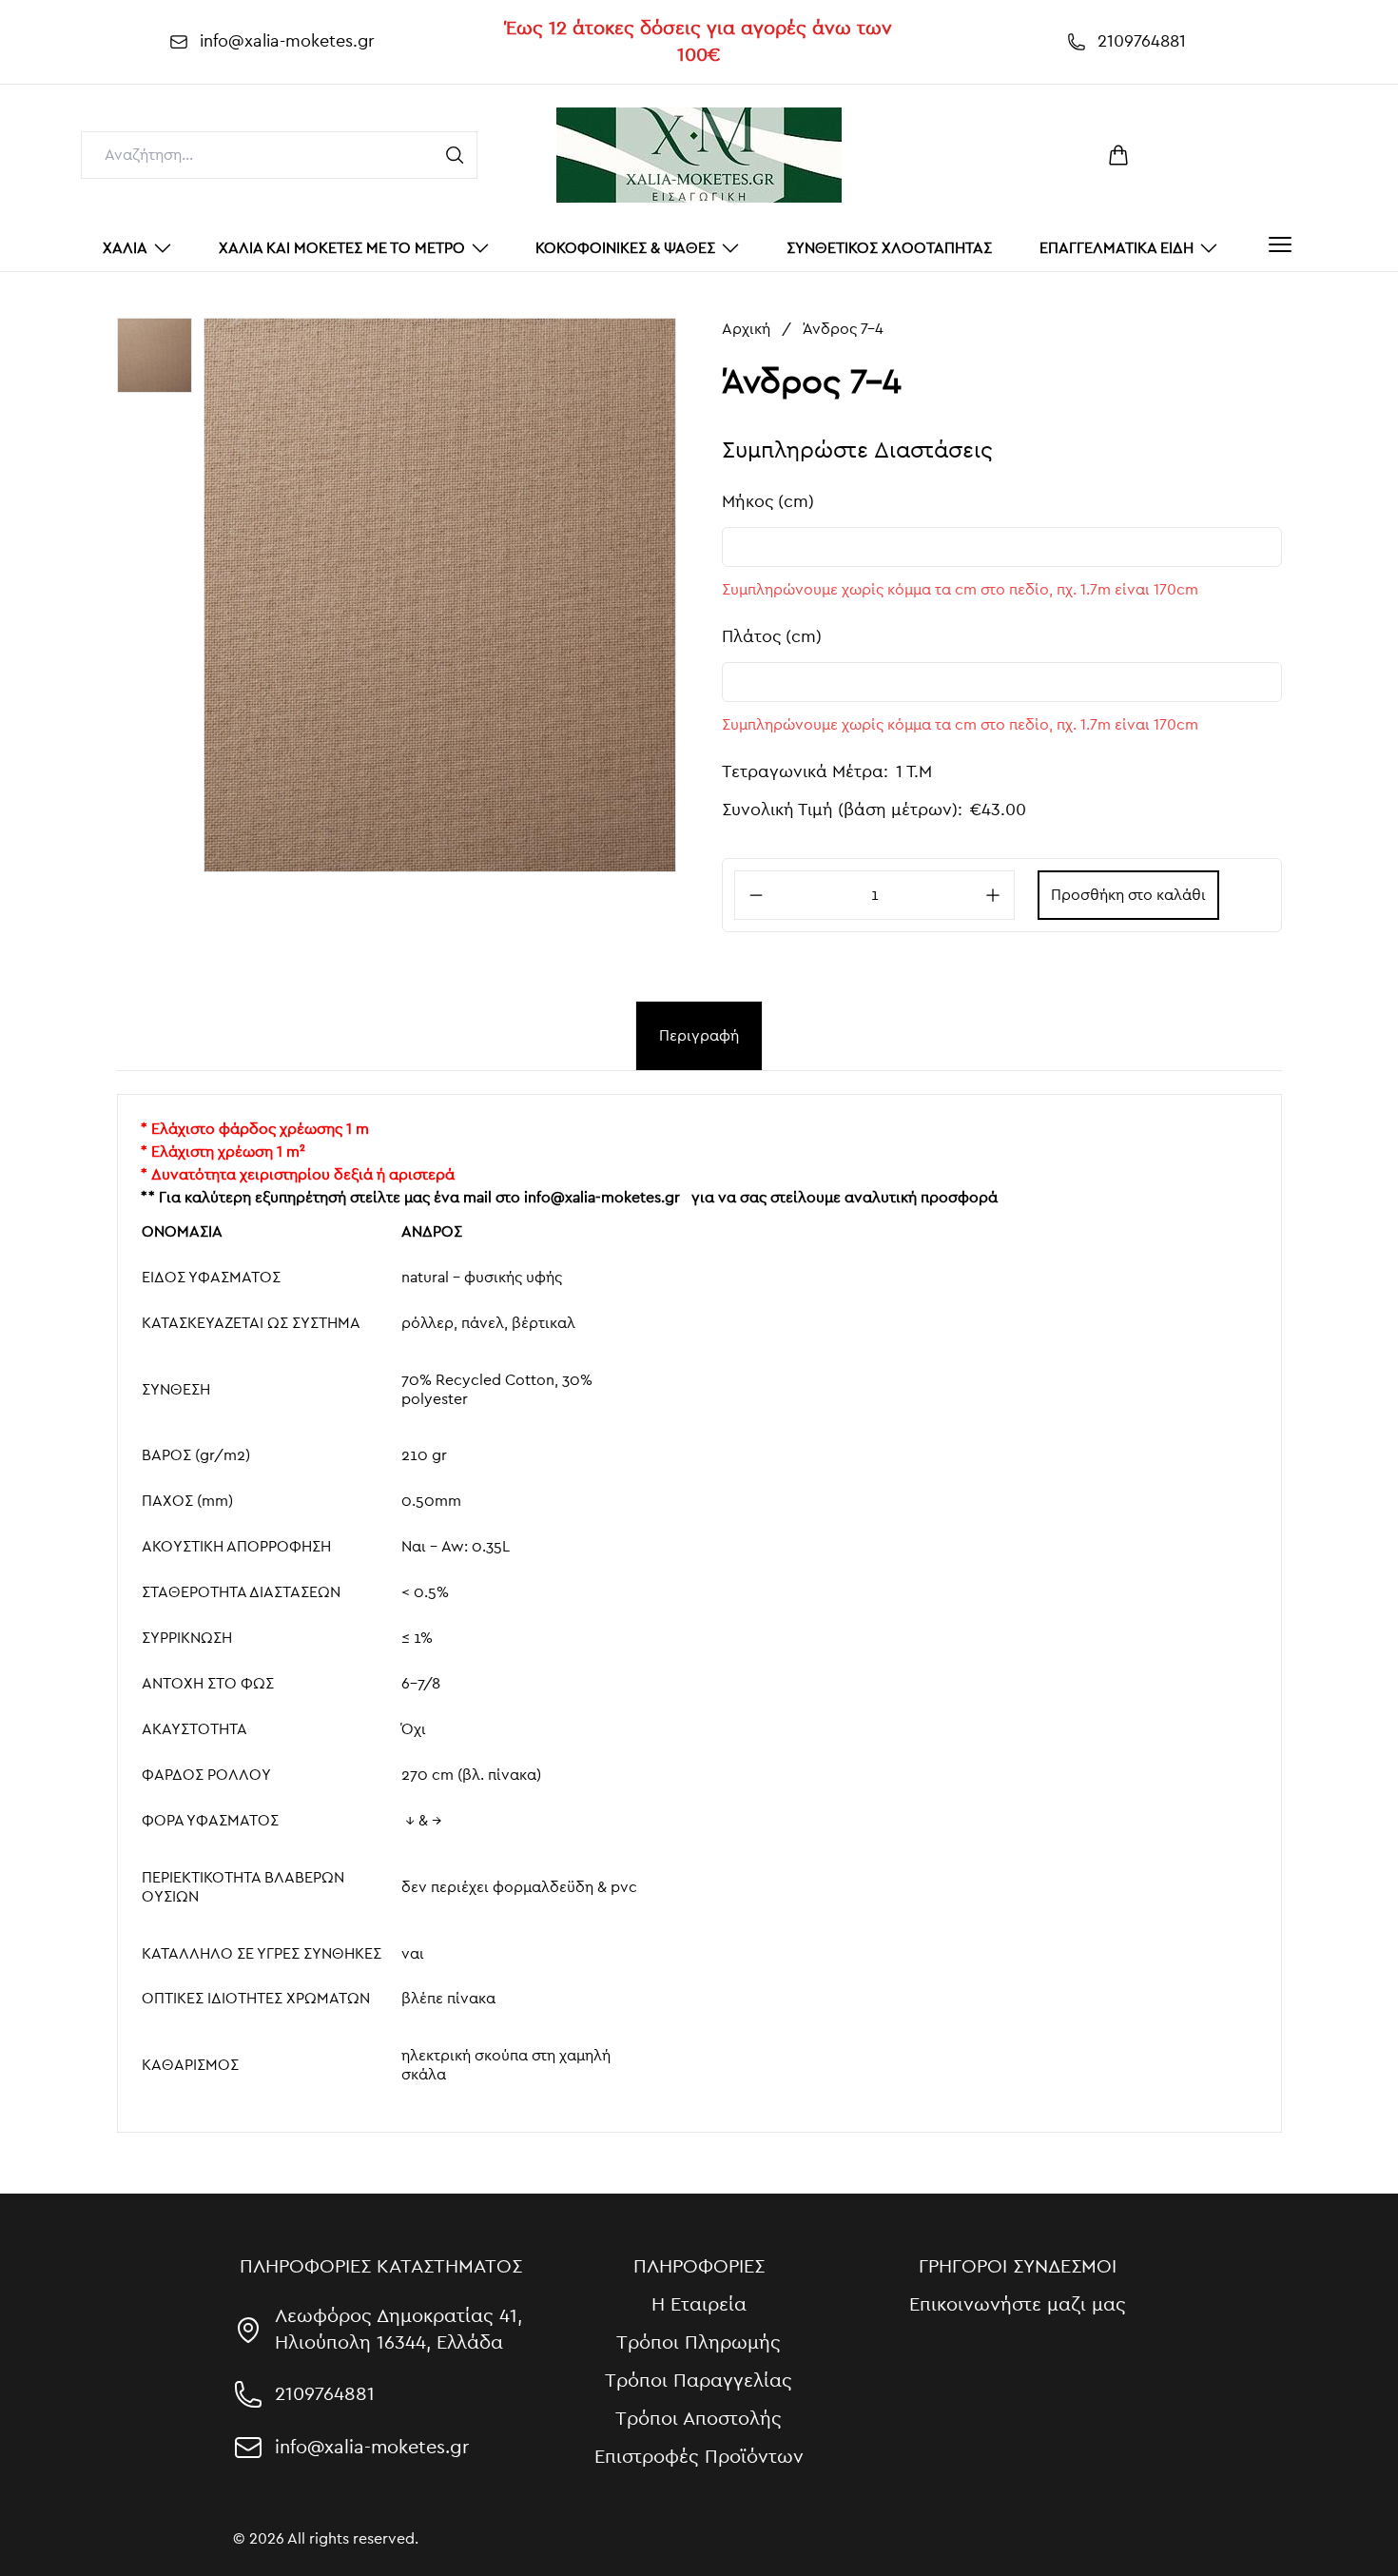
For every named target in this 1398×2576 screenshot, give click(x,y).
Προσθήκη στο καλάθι (1128, 895)
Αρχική (746, 329)
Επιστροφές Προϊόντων (699, 2457)
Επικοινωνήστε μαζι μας (1018, 2305)
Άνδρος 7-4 (843, 329)
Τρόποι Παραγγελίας (699, 2381)
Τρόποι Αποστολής (699, 2419)
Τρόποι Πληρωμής (699, 2343)
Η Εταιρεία (699, 2305)
